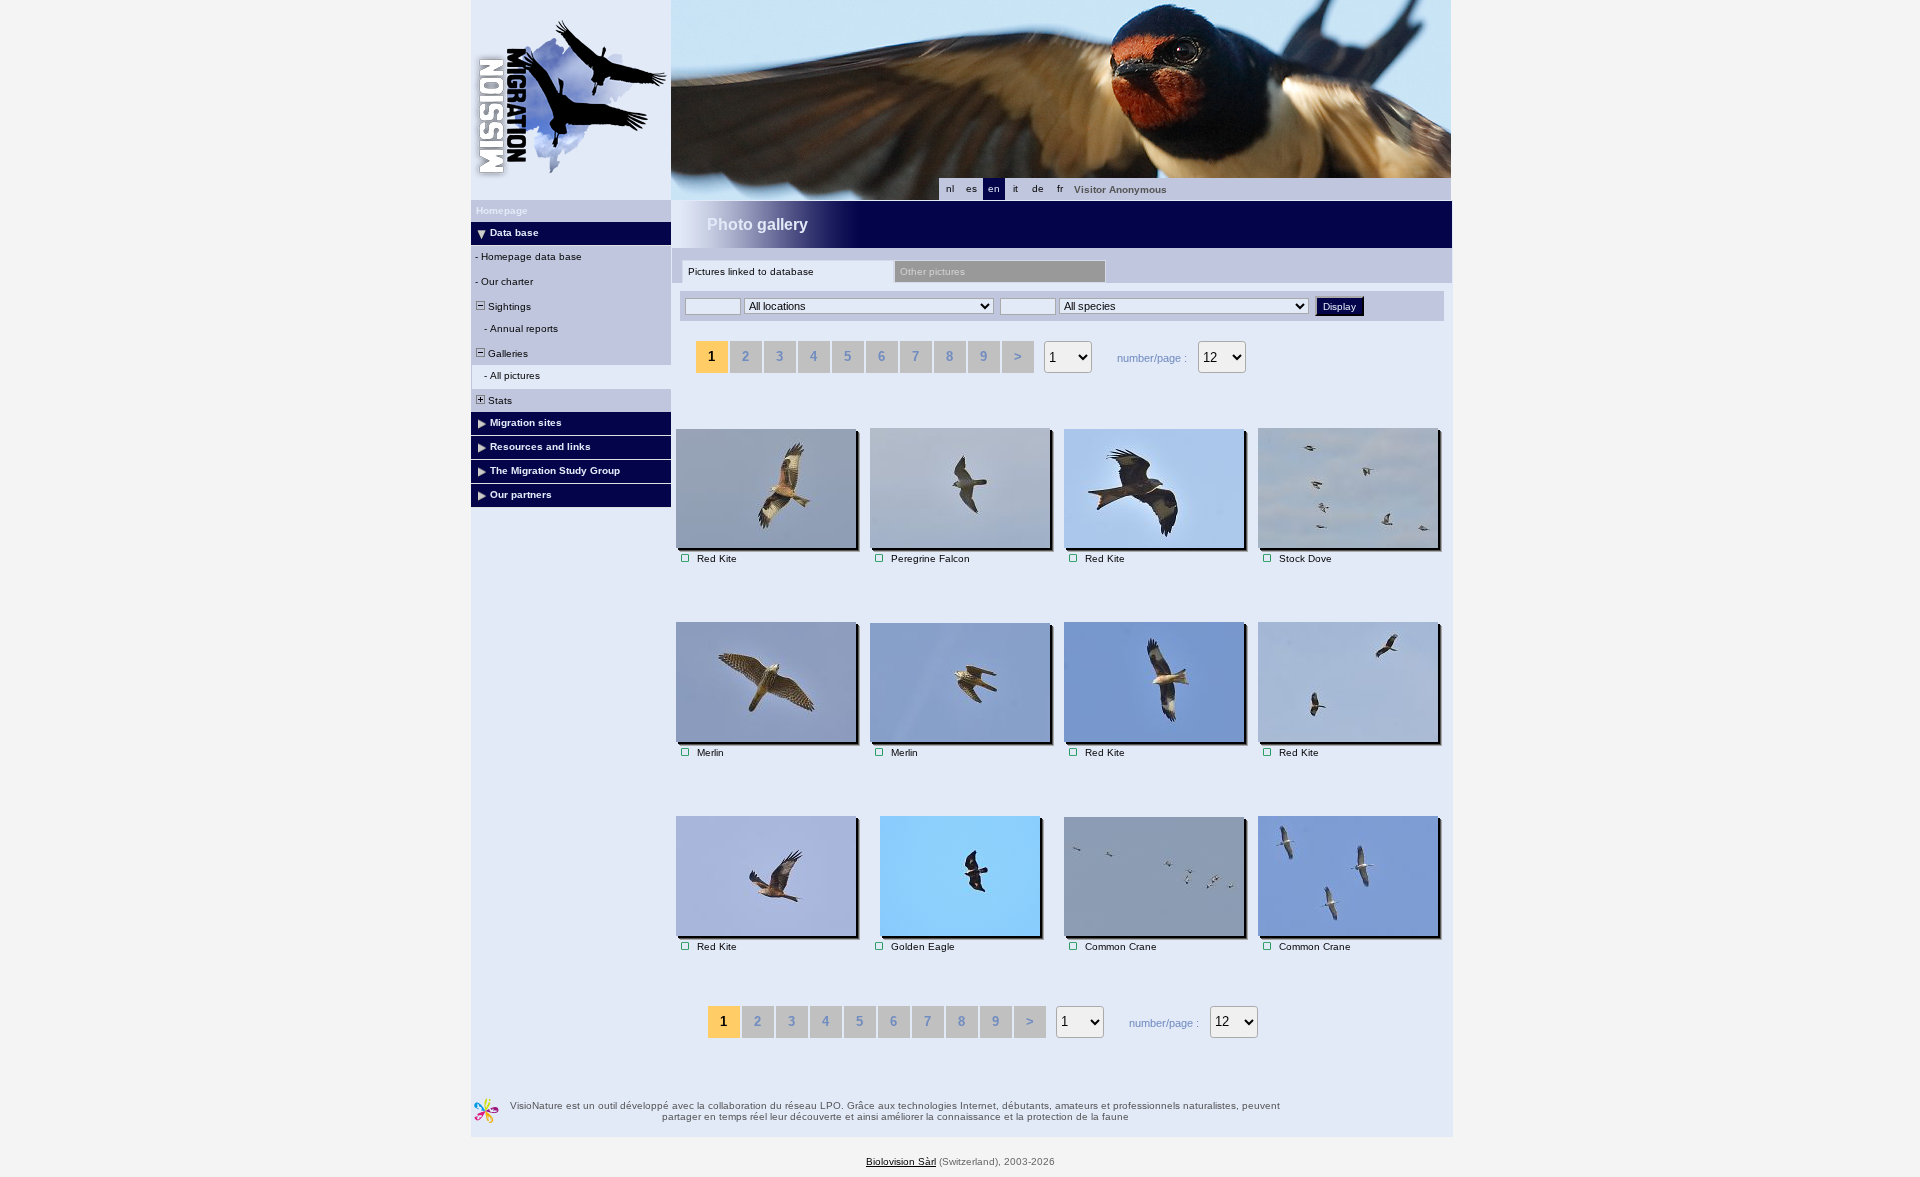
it (1015, 188)
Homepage (502, 210)
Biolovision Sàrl (901, 1161)
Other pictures (932, 271)
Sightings (508, 306)
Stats (498, 400)
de (1038, 188)
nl (950, 188)
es (971, 188)
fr (1060, 188)
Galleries (506, 353)
